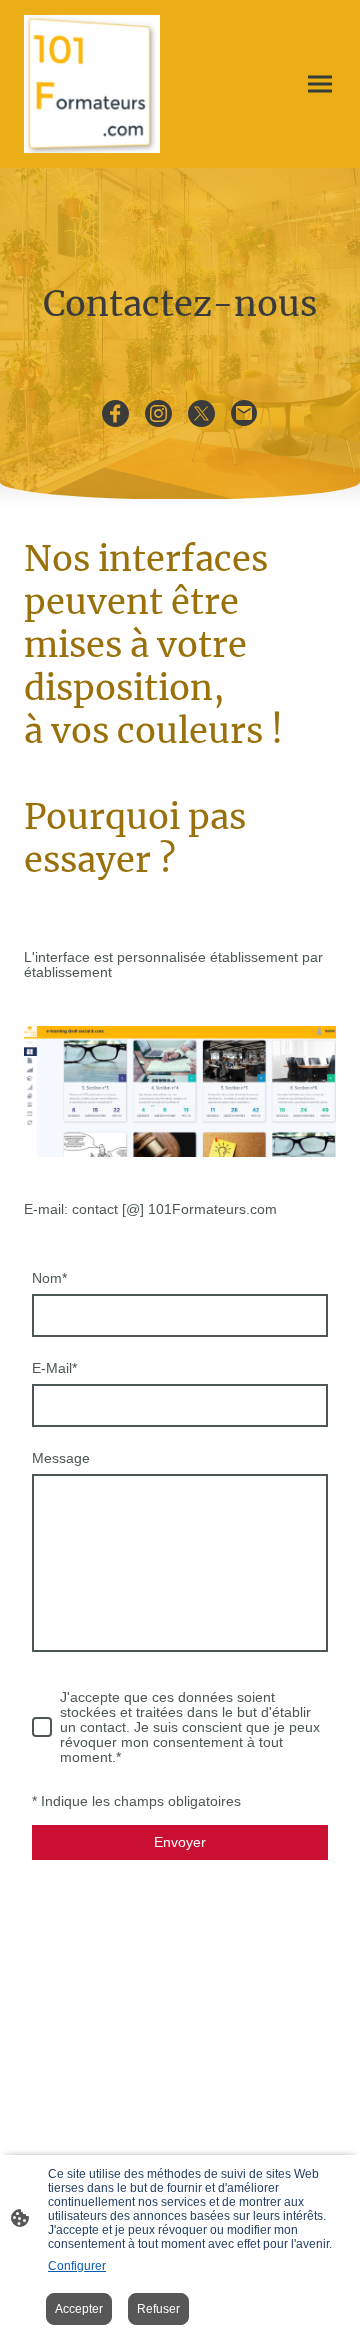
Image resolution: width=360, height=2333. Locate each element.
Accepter (79, 2309)
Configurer (77, 2266)
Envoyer (180, 1842)
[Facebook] (115, 413)
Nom (49, 1278)
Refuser (158, 2309)
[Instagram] (158, 413)
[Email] (244, 413)
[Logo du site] (92, 84)
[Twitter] (201, 413)
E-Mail (54, 1368)
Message (61, 1458)
